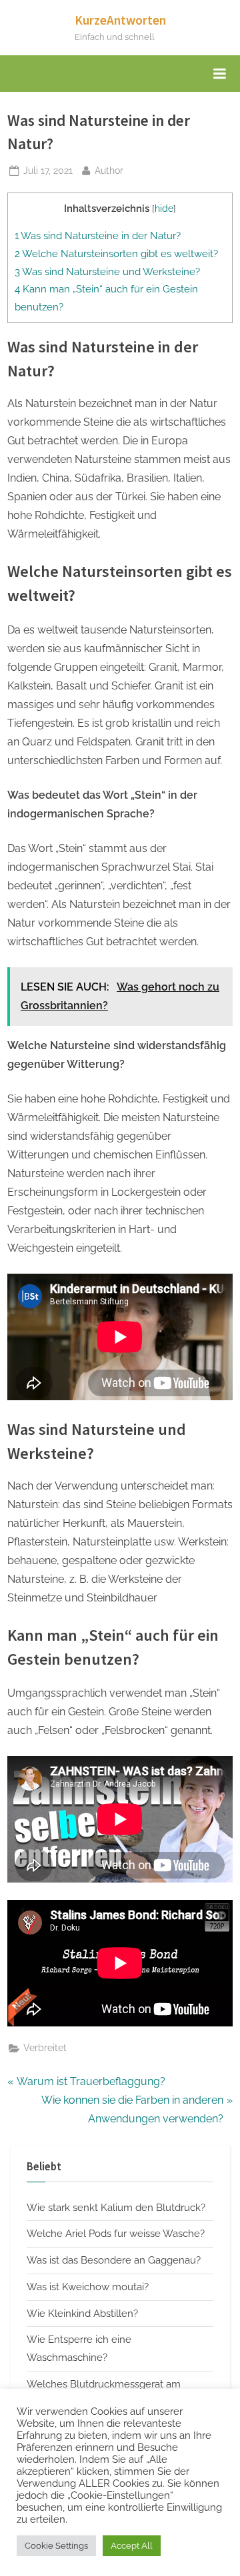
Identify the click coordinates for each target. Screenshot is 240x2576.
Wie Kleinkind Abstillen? (82, 2314)
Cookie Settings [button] (56, 2546)
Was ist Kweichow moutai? (88, 2287)
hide (164, 209)
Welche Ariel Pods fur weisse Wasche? (116, 2234)
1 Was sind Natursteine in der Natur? (98, 236)
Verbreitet (45, 2048)
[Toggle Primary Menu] (219, 74)
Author (109, 170)
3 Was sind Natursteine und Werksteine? (107, 272)
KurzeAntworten (120, 20)
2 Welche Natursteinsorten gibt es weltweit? (116, 254)
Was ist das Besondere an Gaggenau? (114, 2260)
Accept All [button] (132, 2546)
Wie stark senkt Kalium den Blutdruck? (116, 2208)
